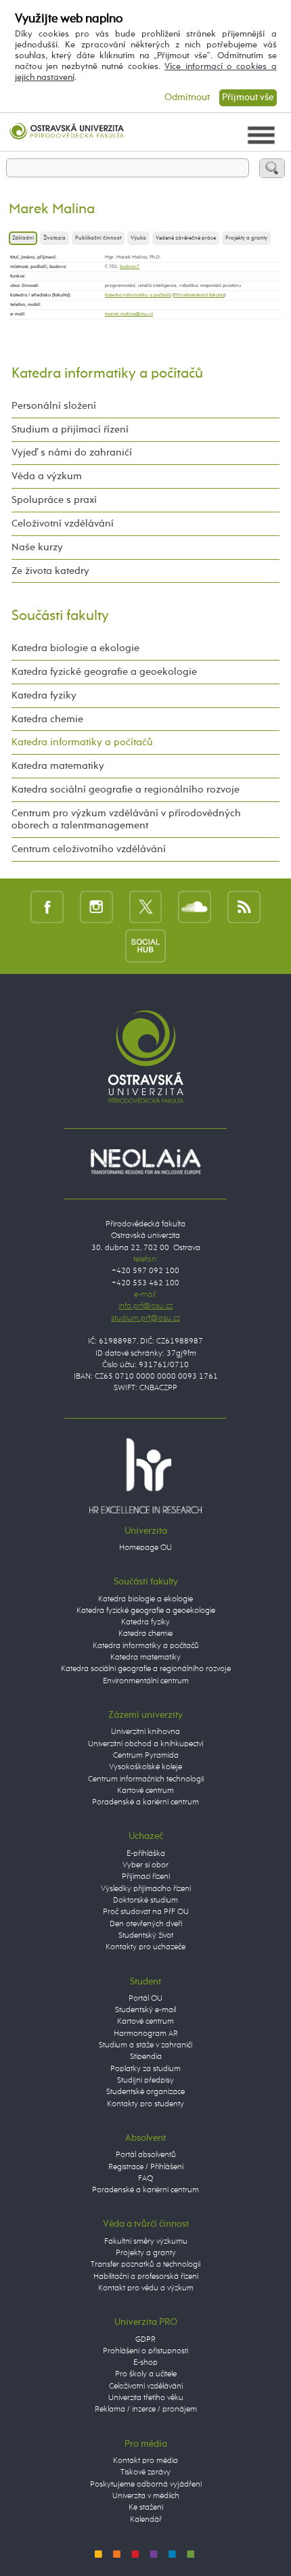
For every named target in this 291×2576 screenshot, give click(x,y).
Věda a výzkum (47, 476)
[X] (146, 907)
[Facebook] (47, 907)
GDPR (145, 2340)
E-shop (145, 2363)
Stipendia (146, 2057)
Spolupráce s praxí (54, 500)
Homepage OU (145, 1548)
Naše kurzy (37, 547)
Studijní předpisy (145, 2081)
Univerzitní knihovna (145, 1732)
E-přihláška (146, 1854)
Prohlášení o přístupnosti (145, 2351)
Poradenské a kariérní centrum (145, 1802)
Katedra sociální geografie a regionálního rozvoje (126, 790)
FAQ (145, 2179)
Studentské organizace (145, 2092)
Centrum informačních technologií (146, 1779)
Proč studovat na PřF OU (146, 1912)
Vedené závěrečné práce (186, 238)
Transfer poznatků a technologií (145, 2265)
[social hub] (145, 945)
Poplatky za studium (145, 2069)
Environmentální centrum (146, 1681)
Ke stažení (146, 2508)
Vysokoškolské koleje (145, 1767)
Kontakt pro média (145, 2461)
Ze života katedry (50, 571)
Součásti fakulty (60, 616)
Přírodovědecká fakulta (199, 295)
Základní (23, 238)
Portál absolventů (146, 2155)
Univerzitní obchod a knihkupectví (145, 1744)
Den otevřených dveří (146, 1924)
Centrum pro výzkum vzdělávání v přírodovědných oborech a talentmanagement (126, 819)
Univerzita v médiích (146, 2496)
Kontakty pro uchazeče (145, 1947)
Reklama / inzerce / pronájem (146, 2410)
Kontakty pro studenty (145, 2104)
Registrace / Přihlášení (146, 2167)
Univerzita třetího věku (146, 2398)
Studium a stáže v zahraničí (145, 2045)
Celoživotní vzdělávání (63, 524)
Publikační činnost (98, 238)
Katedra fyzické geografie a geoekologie (104, 672)
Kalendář (146, 2520)
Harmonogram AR (146, 2034)
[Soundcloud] (195, 907)
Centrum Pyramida (146, 1756)
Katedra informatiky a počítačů (138, 295)
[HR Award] (145, 1475)
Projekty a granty (246, 238)
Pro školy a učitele (146, 2374)
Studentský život (146, 1936)
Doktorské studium (145, 1901)
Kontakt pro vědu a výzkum (146, 2288)
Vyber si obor (145, 1865)
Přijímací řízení (146, 1877)
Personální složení (54, 406)
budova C (130, 267)
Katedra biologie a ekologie (75, 648)
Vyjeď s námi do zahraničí (72, 452)
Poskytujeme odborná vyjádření (146, 2485)
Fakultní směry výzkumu (146, 2242)
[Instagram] (96, 907)
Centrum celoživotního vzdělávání (89, 849)
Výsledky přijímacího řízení (146, 1889)
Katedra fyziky (44, 695)
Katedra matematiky (58, 766)
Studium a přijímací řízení (70, 429)
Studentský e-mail (145, 2010)
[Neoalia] (145, 1162)
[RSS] (244, 907)
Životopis (54, 238)
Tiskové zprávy (145, 2472)
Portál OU (145, 1999)
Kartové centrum (145, 1791)
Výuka (138, 238)
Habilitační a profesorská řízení (146, 2277)
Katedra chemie (47, 719)
